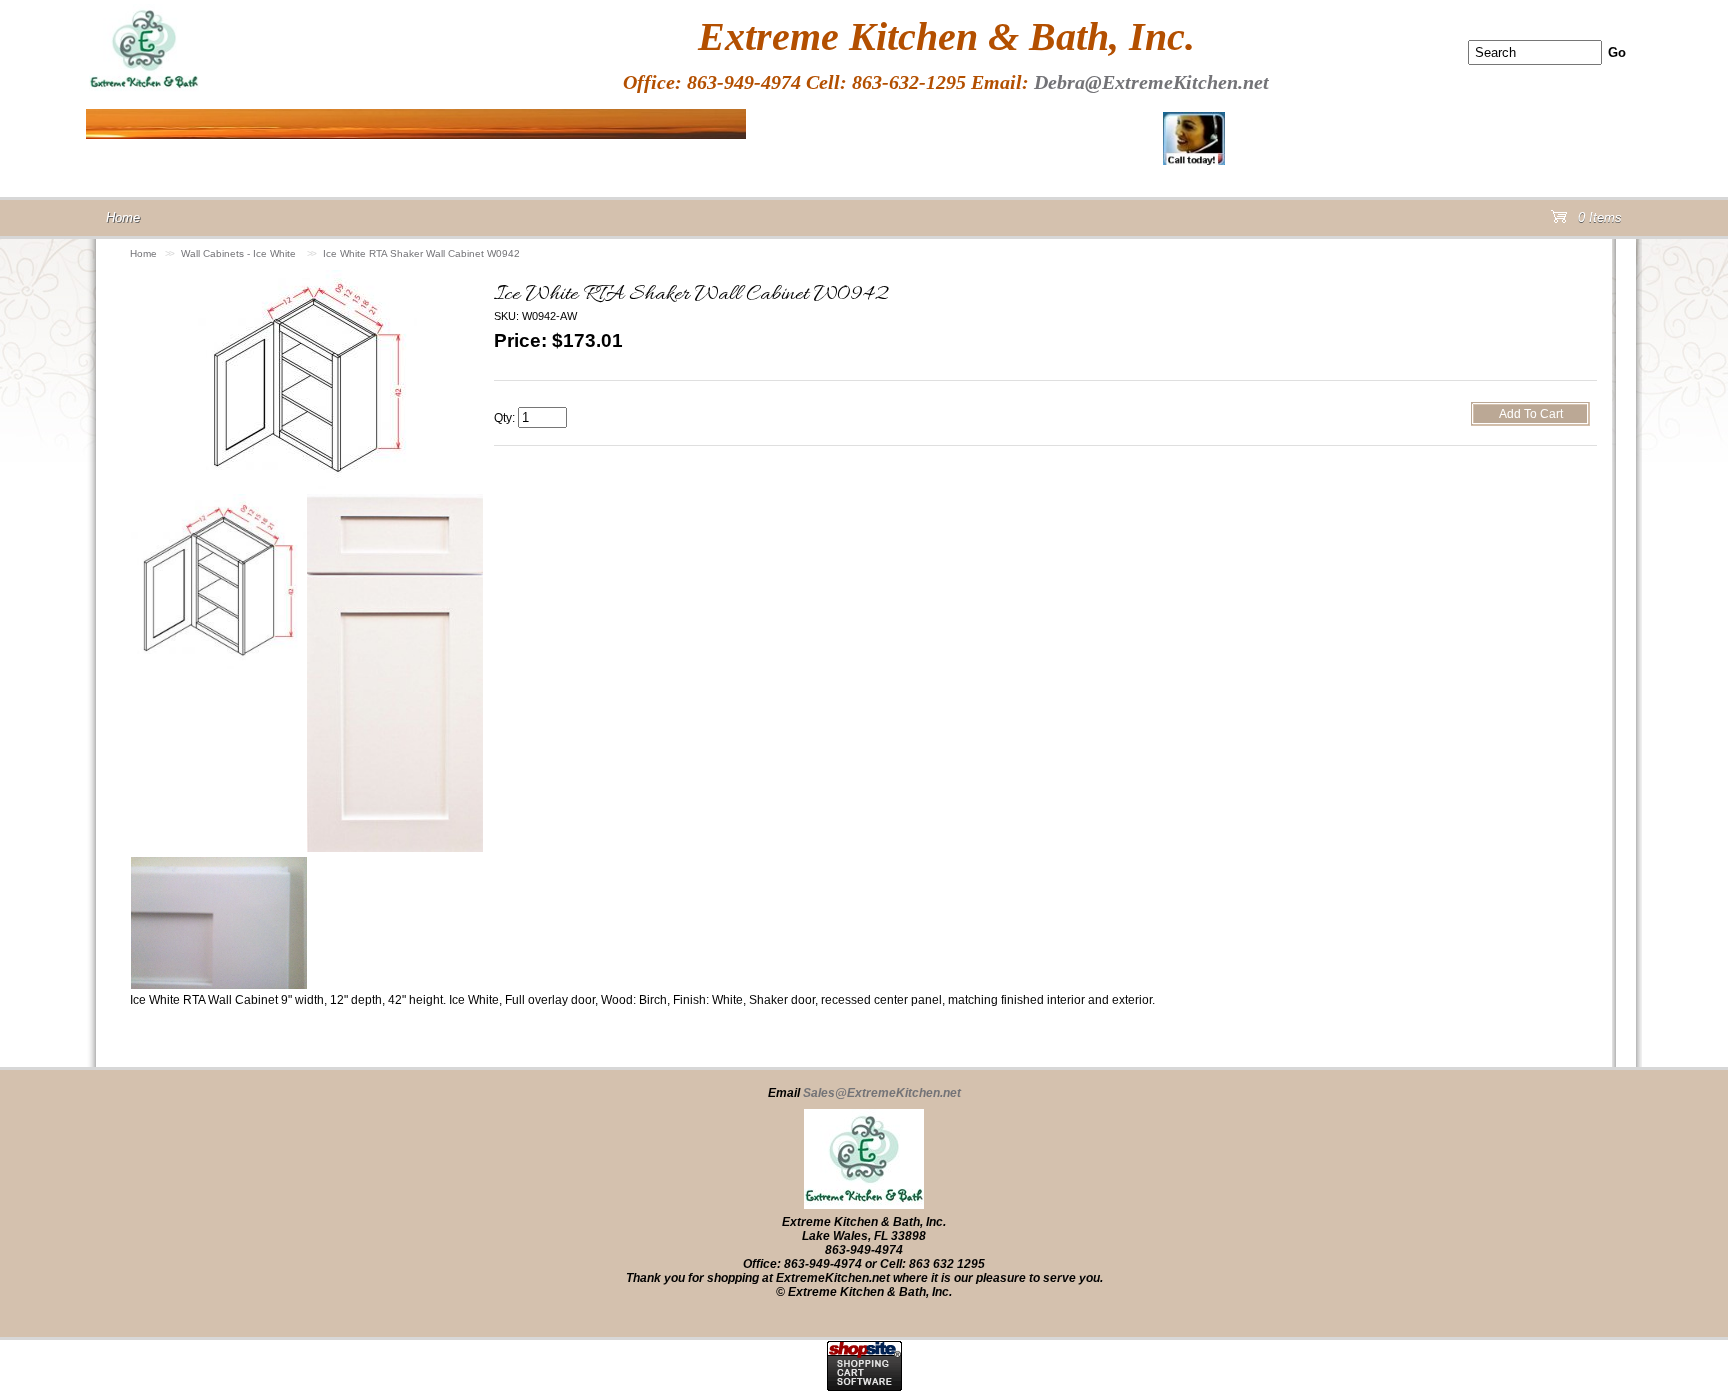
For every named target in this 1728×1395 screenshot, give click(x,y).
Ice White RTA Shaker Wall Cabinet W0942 (421, 253)
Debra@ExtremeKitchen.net (1151, 82)
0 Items (1598, 221)
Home (143, 253)
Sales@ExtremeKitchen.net (882, 1093)
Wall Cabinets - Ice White (240, 253)
